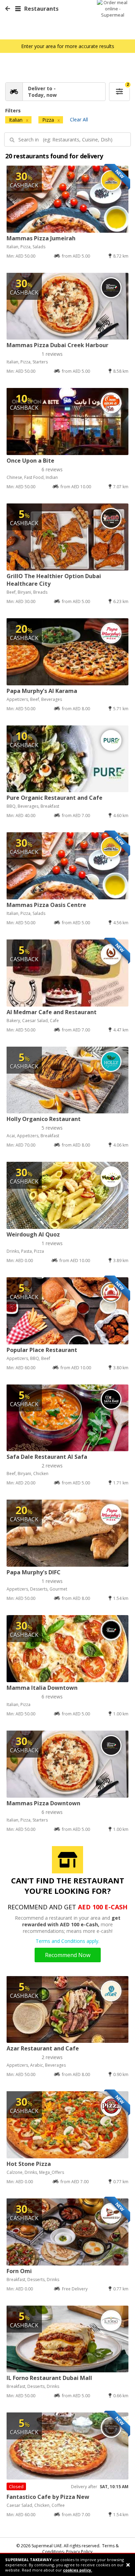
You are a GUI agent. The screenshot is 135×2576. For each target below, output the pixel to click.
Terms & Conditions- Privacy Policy (81, 2549)
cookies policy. (78, 2570)
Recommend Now (68, 1955)
